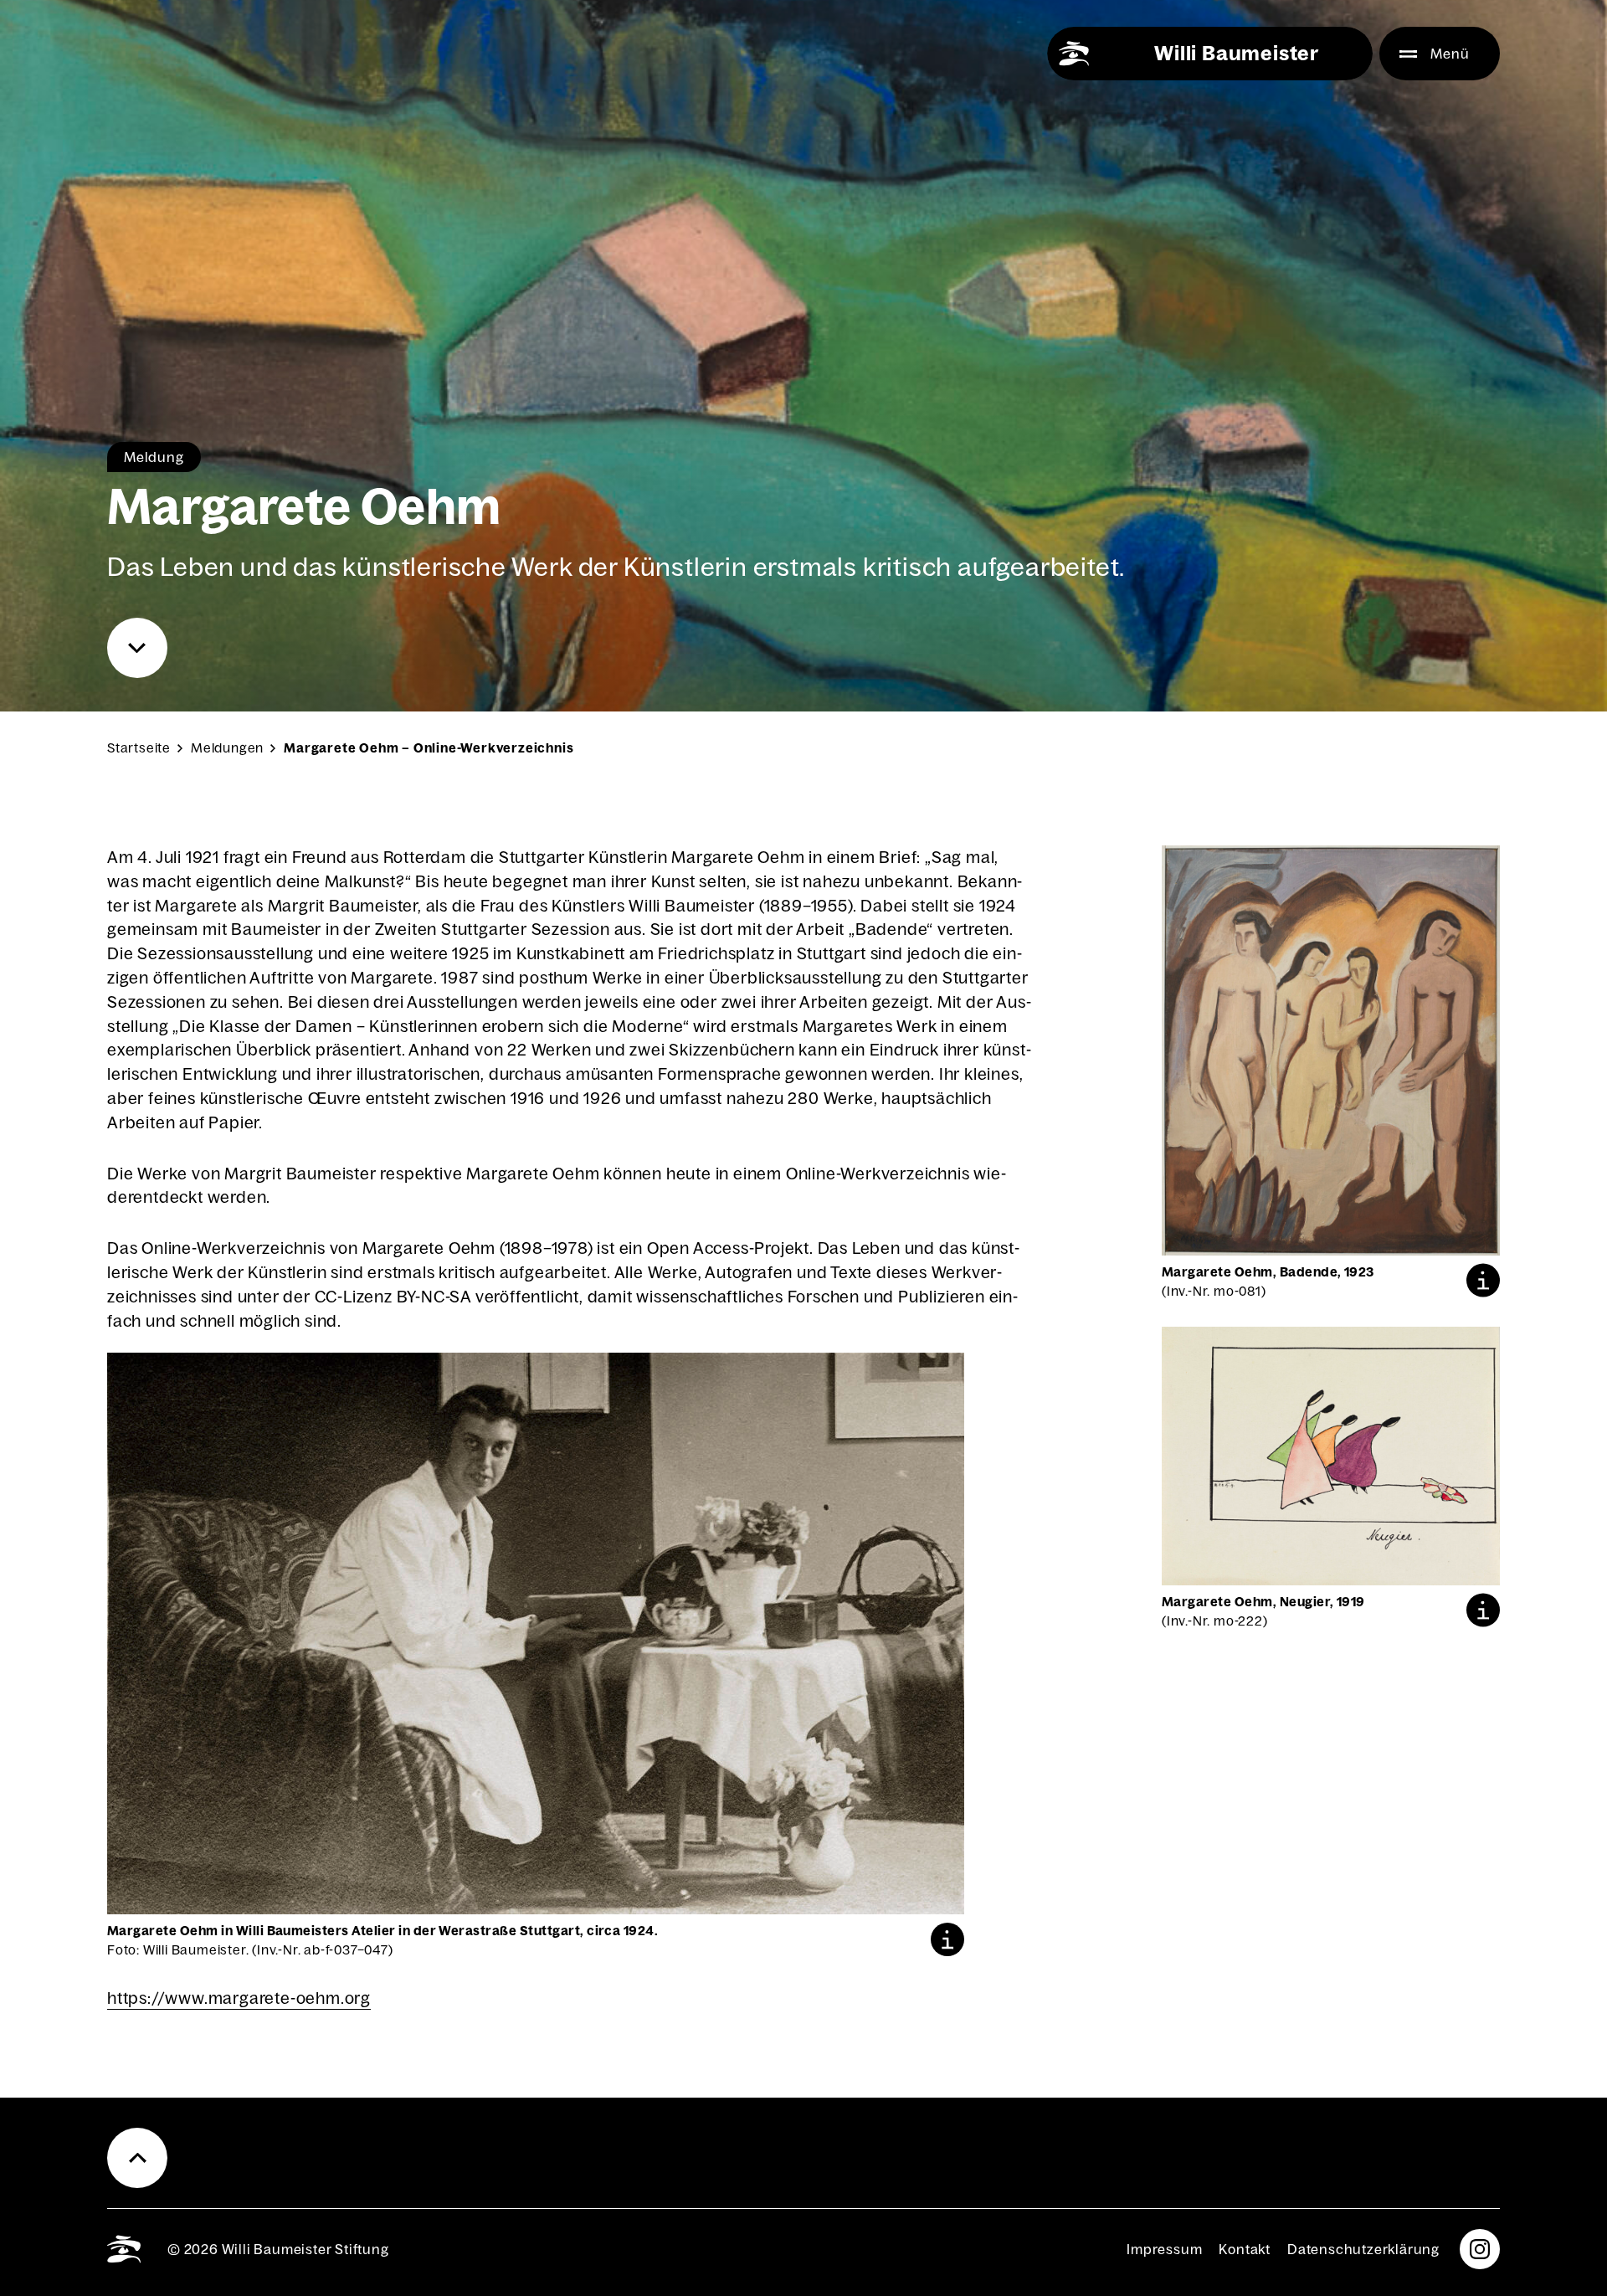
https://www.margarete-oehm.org (239, 1998)
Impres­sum (1164, 2249)
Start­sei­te (139, 748)
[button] (947, 1939)
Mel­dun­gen (227, 748)
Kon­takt (1245, 2249)
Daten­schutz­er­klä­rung (1363, 2249)
